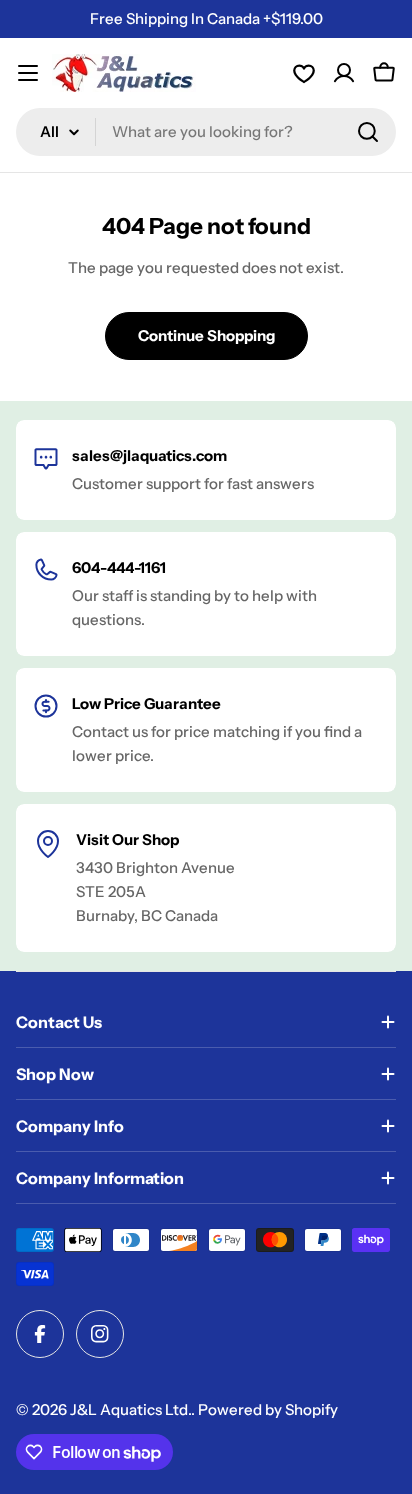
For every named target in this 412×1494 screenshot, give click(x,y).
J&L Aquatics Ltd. (130, 1409)
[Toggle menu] (28, 73)
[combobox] (206, 132)
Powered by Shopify (268, 1409)
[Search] (368, 132)
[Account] (304, 73)
